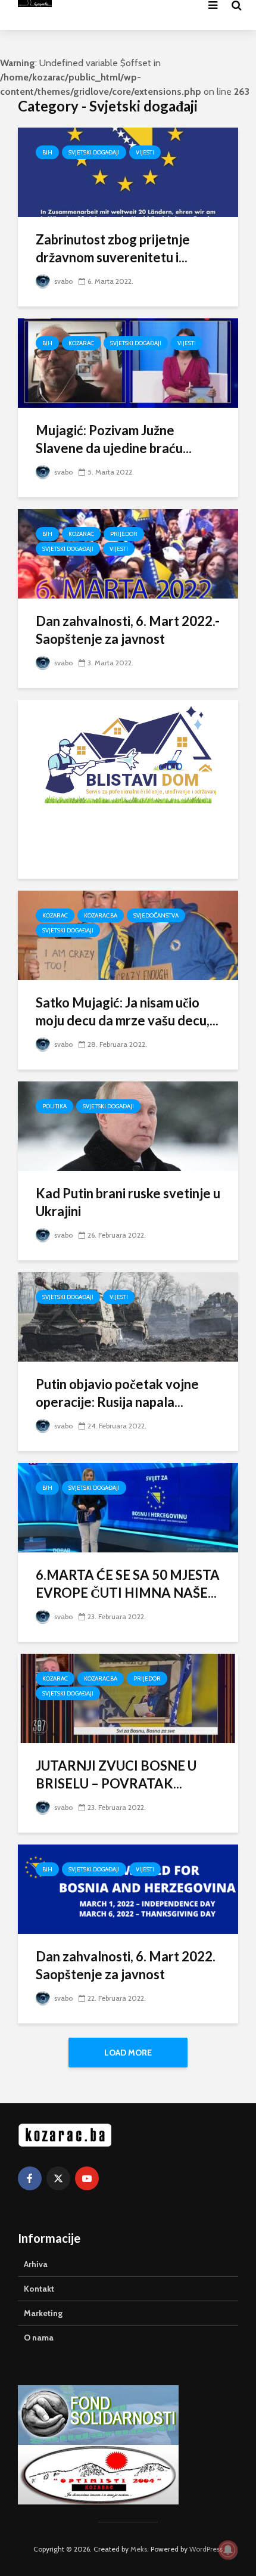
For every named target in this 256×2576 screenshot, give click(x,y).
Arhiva (36, 2264)
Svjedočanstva (156, 915)
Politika (54, 1106)
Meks (139, 2549)
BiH (47, 152)
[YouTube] (87, 2178)
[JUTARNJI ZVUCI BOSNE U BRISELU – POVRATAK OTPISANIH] (128, 1698)
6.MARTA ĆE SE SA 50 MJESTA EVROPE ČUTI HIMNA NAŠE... (128, 1584)
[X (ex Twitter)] (58, 2178)
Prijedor (124, 534)
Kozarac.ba (101, 915)
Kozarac (81, 343)
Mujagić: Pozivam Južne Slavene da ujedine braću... (114, 439)
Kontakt (39, 2289)
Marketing (43, 2313)
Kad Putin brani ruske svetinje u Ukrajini (128, 1202)
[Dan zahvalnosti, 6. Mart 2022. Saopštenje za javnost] (128, 1888)
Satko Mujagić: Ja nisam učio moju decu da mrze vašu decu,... (127, 1011)
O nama (39, 2338)
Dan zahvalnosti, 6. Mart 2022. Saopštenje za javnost (126, 1965)
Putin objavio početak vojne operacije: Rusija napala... (117, 1393)
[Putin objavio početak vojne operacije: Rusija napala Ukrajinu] (128, 1316)
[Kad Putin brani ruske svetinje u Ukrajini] (128, 1125)
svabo (63, 281)
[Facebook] (30, 2178)
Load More (128, 2053)
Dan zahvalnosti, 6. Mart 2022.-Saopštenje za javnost (128, 630)
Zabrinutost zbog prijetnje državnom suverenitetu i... (113, 248)
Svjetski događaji (94, 152)
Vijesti (145, 152)
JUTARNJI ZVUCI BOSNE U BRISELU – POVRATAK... (116, 1774)
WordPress (206, 2549)
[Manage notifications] (228, 2550)
